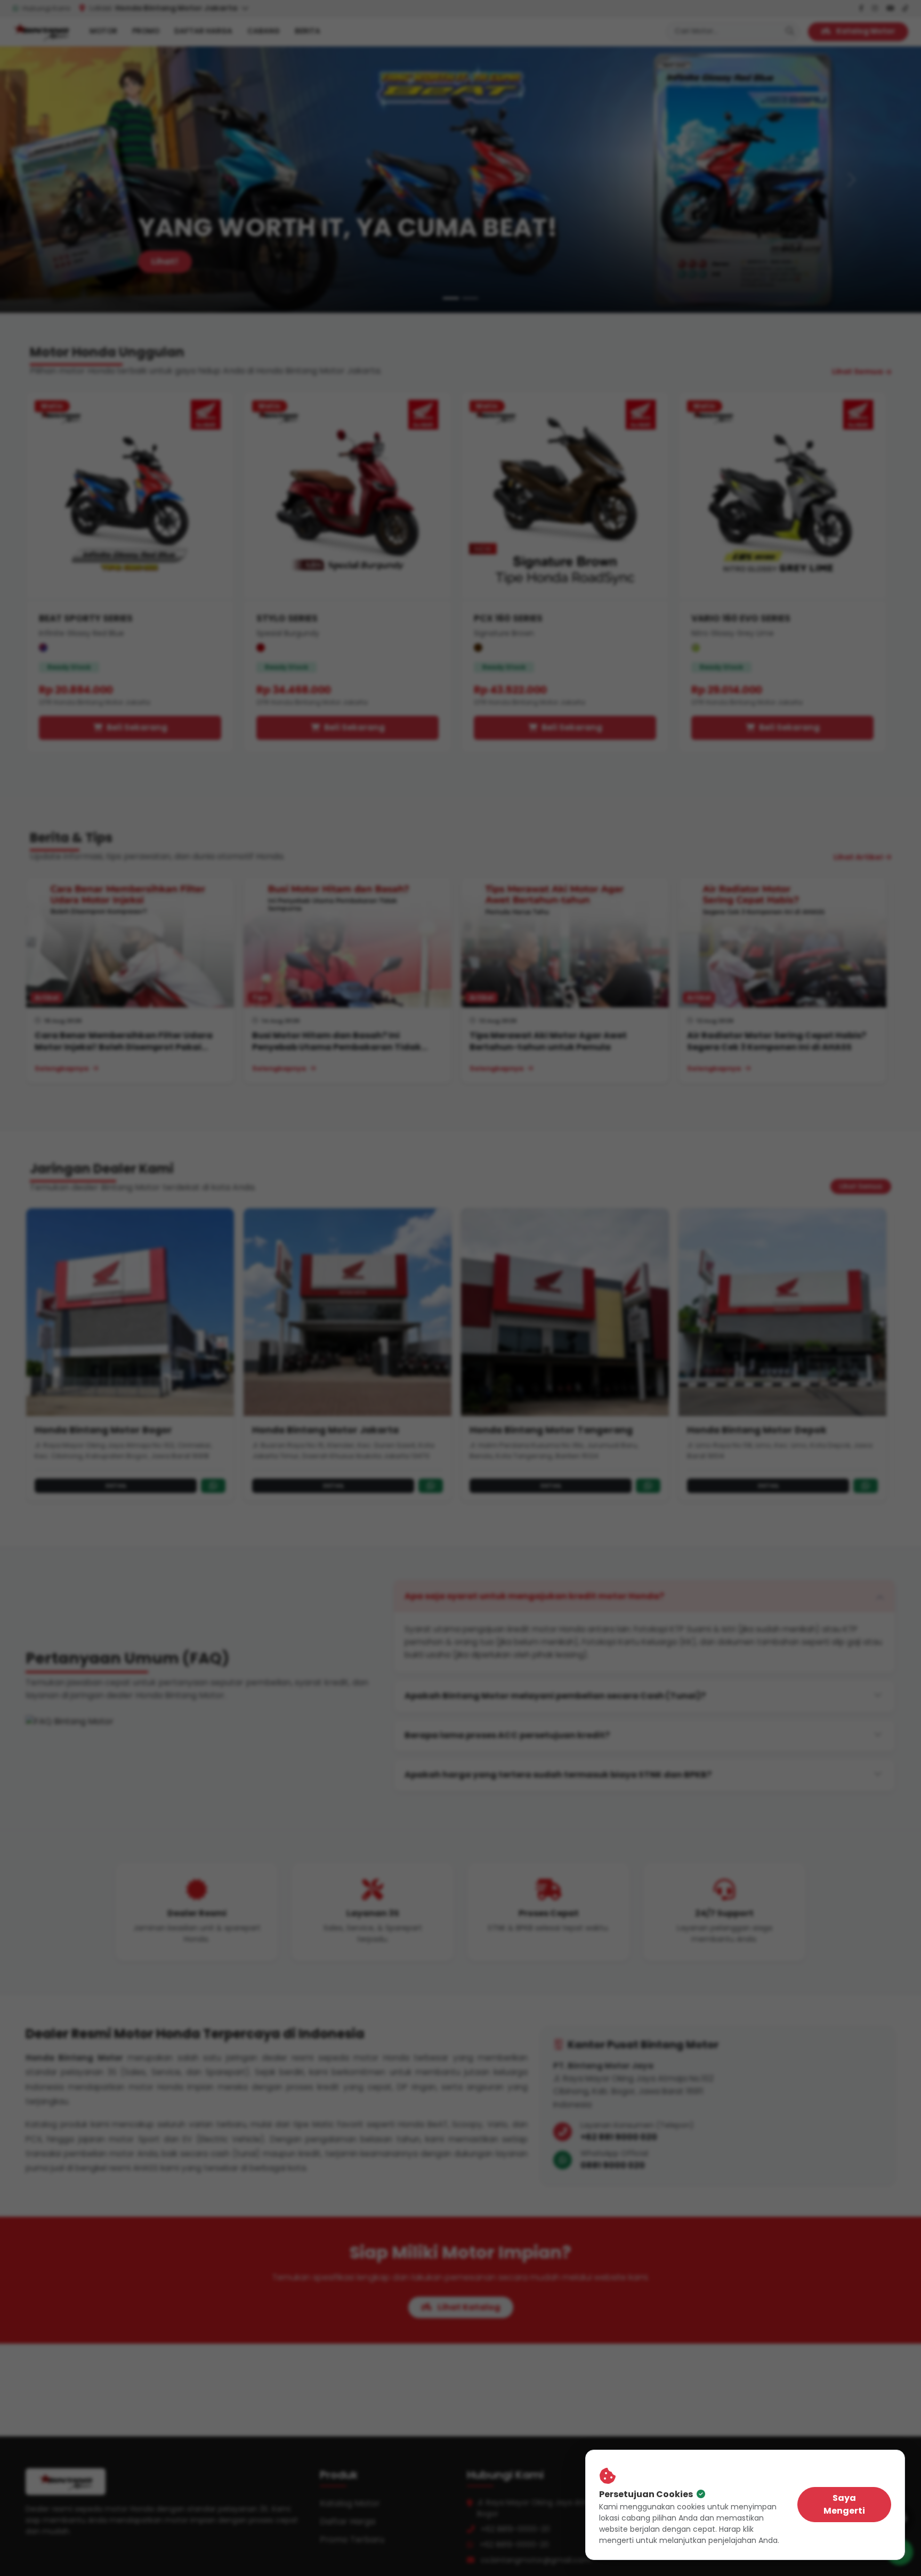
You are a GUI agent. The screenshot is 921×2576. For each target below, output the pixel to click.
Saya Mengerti (844, 2504)
